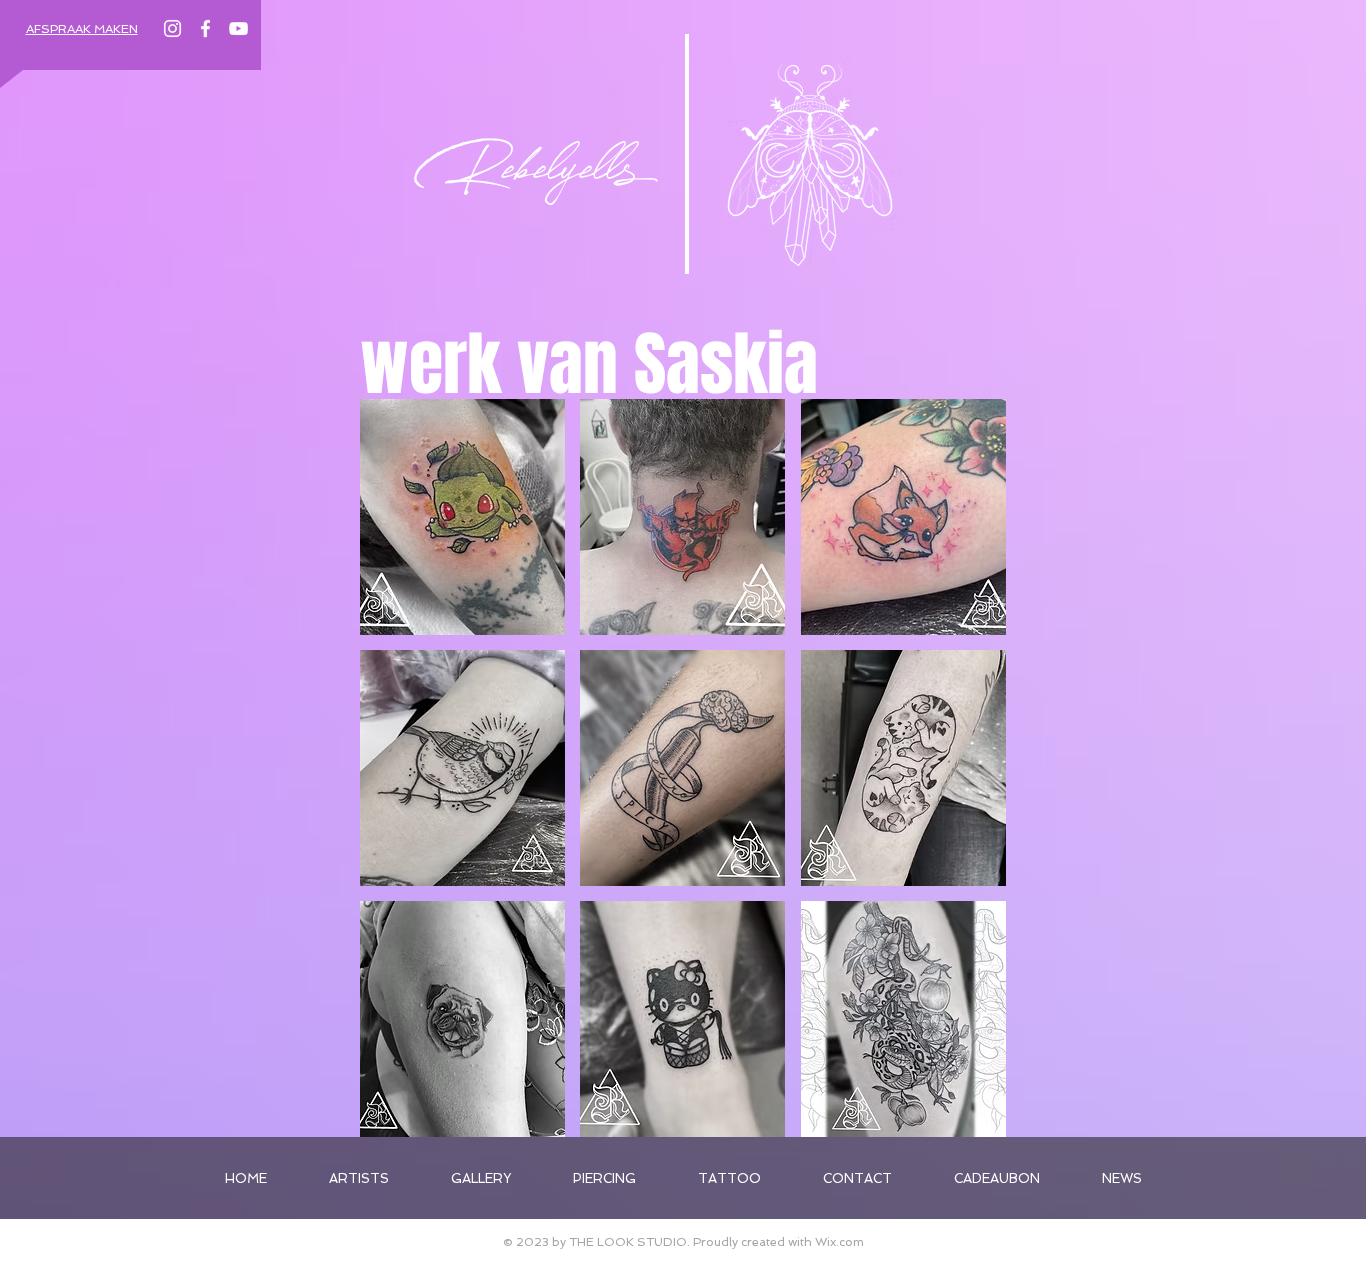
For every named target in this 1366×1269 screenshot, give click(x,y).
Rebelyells (526, 178)
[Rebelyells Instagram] (172, 28)
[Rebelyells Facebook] (205, 28)
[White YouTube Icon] (238, 28)
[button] (462, 517)
